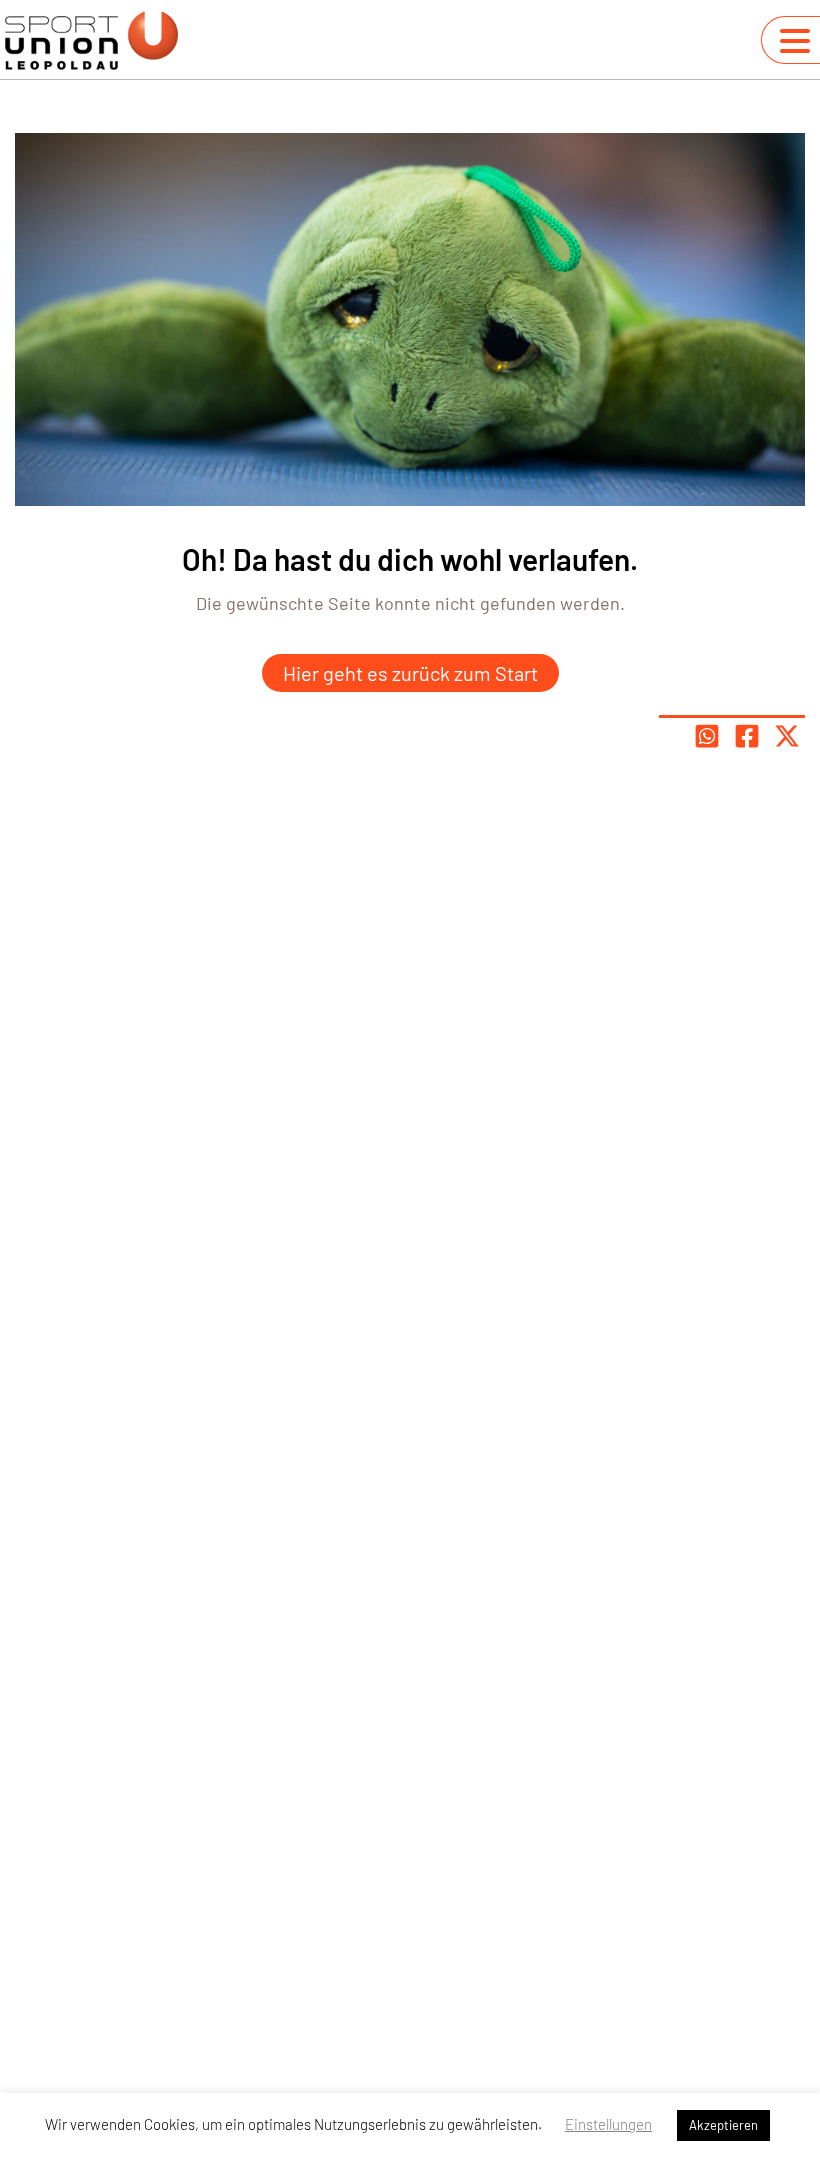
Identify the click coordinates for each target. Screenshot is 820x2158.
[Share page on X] (787, 736)
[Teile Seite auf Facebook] (747, 736)
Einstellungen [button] (608, 2124)
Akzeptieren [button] (723, 2125)
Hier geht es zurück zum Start (410, 673)
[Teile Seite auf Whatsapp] (707, 736)
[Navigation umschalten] (795, 41)
